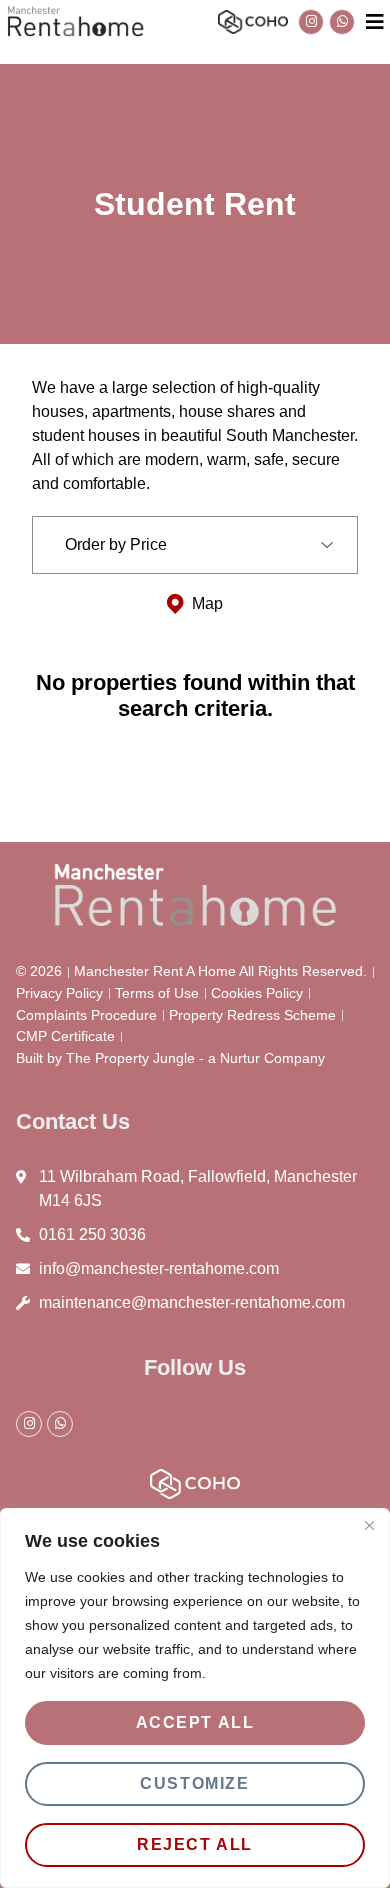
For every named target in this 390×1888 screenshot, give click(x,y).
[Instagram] (311, 22)
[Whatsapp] (342, 22)
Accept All (195, 1722)
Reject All (195, 1844)
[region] (195, 1698)
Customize (194, 1783)
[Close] (369, 1525)
